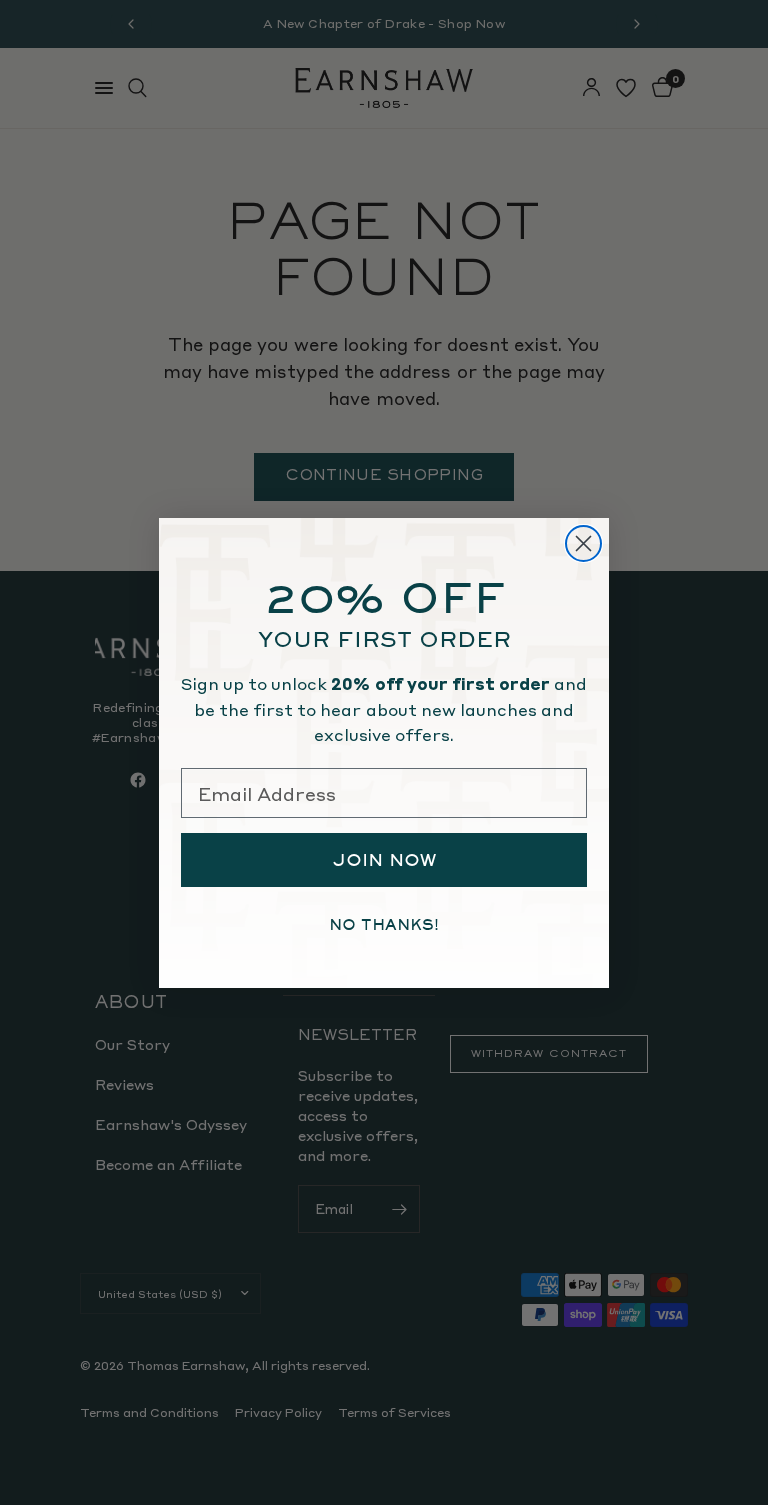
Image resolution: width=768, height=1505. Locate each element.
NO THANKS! (384, 925)
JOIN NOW (384, 860)
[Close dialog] (583, 543)
